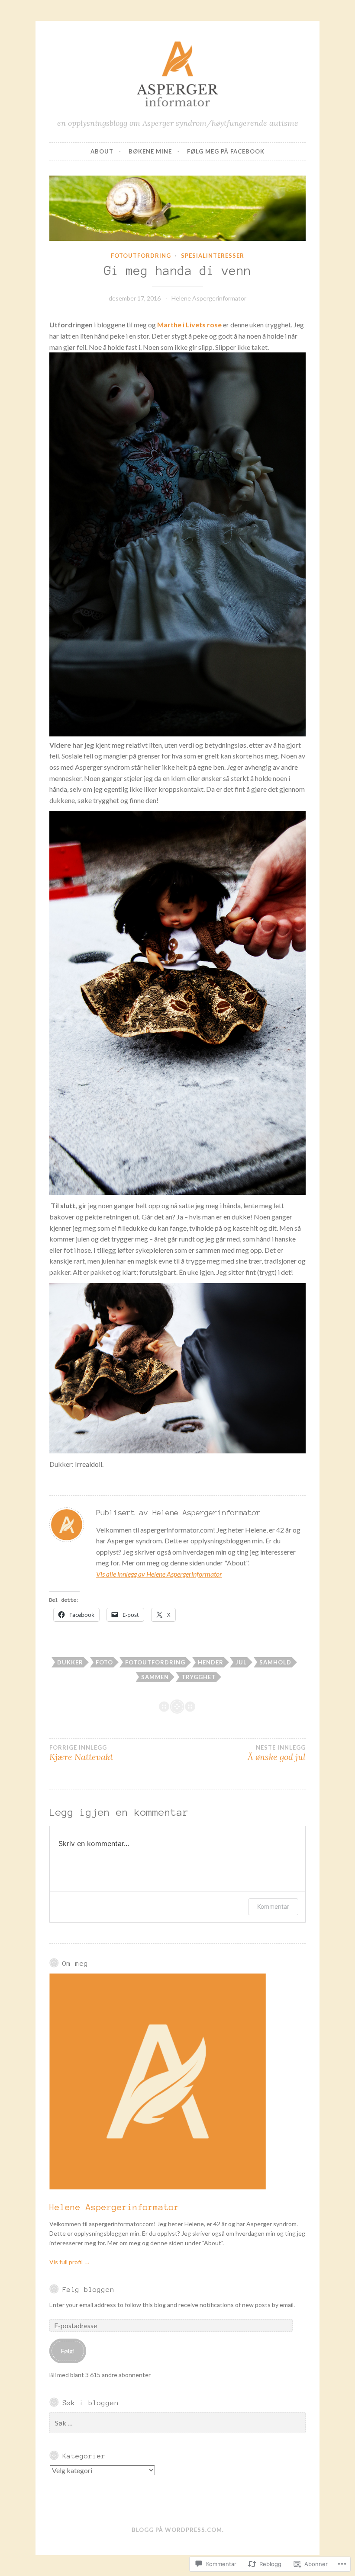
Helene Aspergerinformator (209, 298)
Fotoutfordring (141, 256)
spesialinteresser (213, 256)
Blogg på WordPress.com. (178, 2530)
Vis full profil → (70, 2262)
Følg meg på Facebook (226, 151)
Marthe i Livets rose (189, 325)
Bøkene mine (150, 151)
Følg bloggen (88, 2290)
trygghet (198, 1677)
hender (211, 1662)
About (102, 151)
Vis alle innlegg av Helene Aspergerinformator (159, 1574)
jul (241, 1662)
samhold (275, 1662)
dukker (70, 1662)
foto (104, 1662)
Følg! (68, 2351)
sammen (155, 1677)
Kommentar (273, 1906)
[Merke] (177, 2423)
